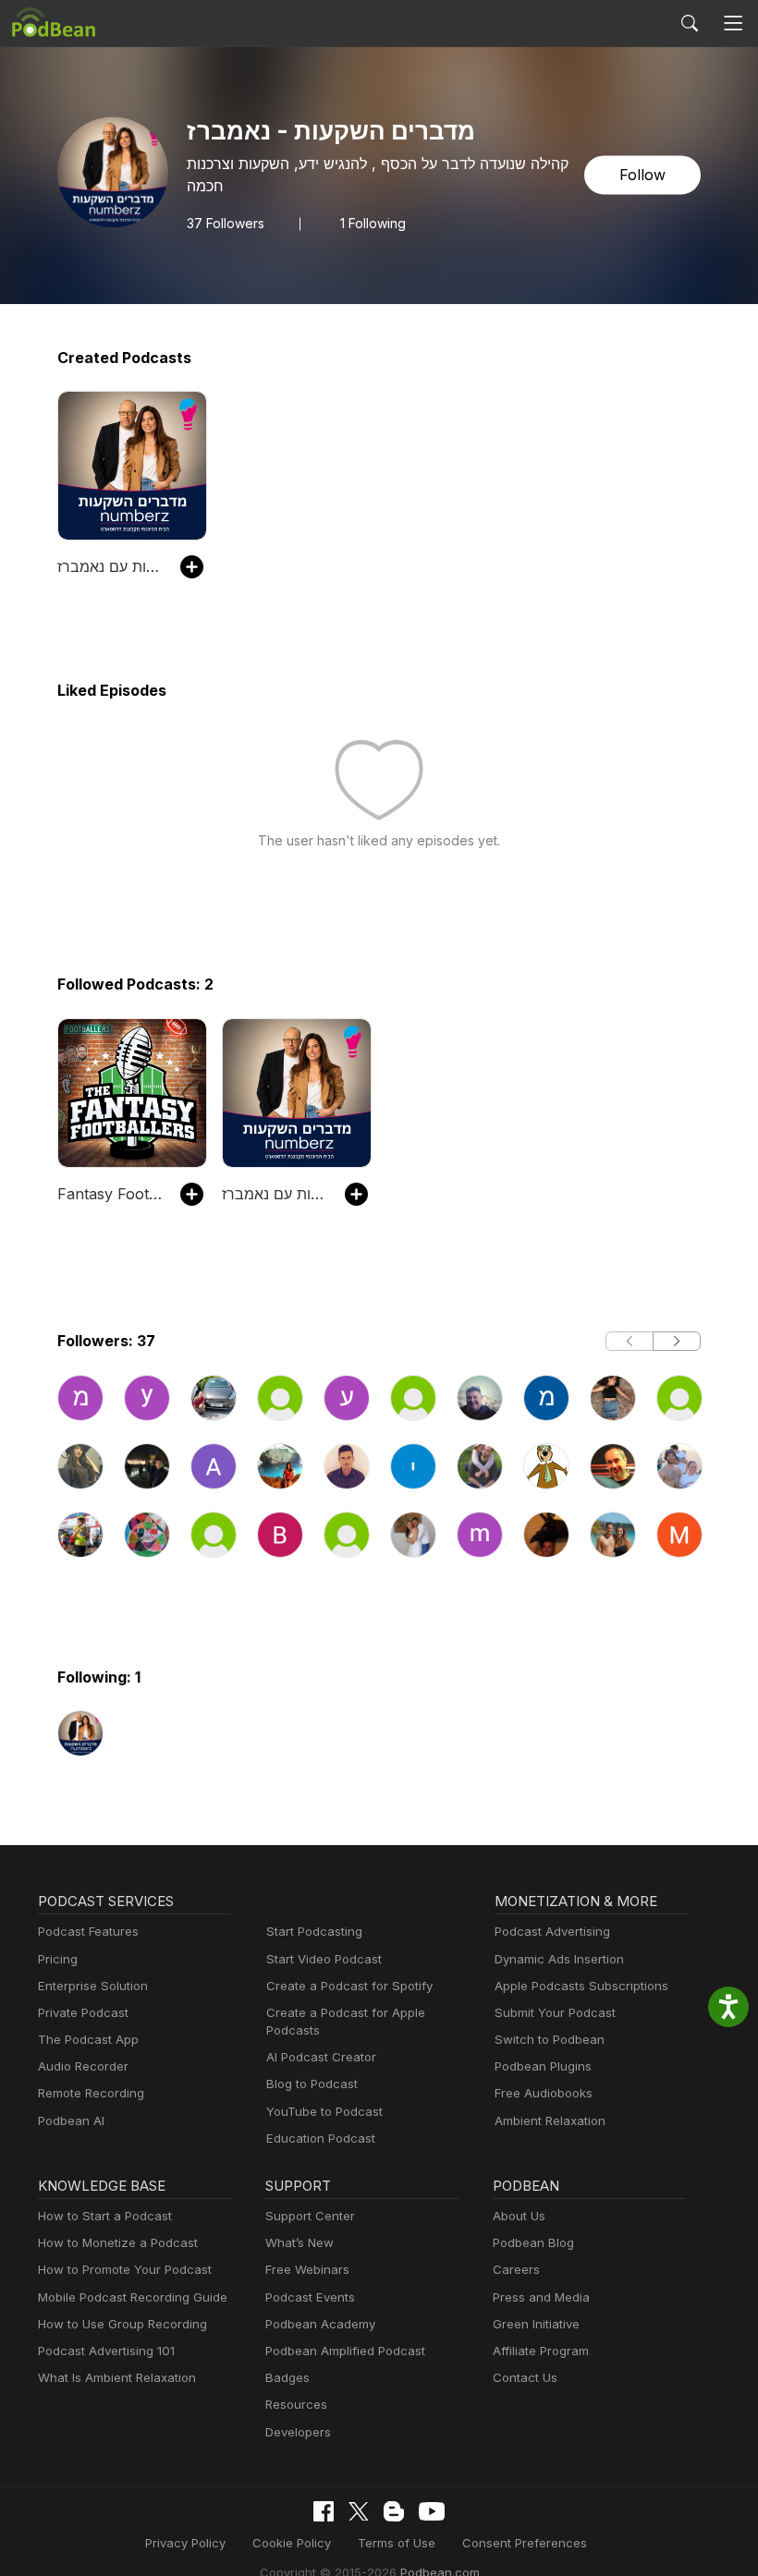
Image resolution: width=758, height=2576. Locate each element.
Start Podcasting (314, 1931)
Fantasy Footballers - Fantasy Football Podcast (110, 1194)
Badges (287, 2377)
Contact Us (525, 2377)
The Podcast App (88, 2039)
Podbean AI (71, 2120)
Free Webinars (307, 2269)
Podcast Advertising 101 (106, 2351)
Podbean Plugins (543, 2066)
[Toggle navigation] (734, 24)
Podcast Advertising (552, 1931)
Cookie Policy (292, 2543)
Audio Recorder (83, 2066)
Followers (226, 224)
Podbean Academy (320, 2324)
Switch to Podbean (550, 2039)
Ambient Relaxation (550, 2120)
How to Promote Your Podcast (125, 2269)
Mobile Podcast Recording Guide (133, 2297)
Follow (642, 176)
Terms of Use (397, 2543)
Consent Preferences (525, 2543)
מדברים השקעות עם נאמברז (110, 566)
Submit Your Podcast (555, 2012)
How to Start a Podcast (105, 2216)
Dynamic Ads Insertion (559, 1959)
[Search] (690, 23)
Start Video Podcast (324, 1959)
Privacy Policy (185, 2543)
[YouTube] (432, 2511)
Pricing (58, 1959)
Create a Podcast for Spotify (349, 1986)
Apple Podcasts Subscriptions (581, 1986)
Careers (516, 2269)
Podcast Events (310, 2297)
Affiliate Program (541, 2351)
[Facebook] (324, 2511)
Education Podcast (321, 2138)
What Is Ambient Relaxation (117, 2377)
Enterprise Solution (93, 1986)
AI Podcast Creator (321, 2057)
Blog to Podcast (312, 2084)
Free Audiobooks (544, 2093)
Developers (298, 2432)
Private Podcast (83, 2012)
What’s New (300, 2242)
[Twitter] (359, 2512)
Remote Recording (91, 2093)
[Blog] (394, 2511)
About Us (519, 2216)
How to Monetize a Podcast (118, 2242)
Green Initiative (536, 2324)
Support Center (310, 2216)
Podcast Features (88, 1931)
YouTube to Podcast (324, 2111)
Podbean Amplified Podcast (345, 2351)
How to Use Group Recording (122, 2324)
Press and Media (541, 2297)
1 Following (373, 224)
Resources (296, 2404)
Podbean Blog (533, 2242)
